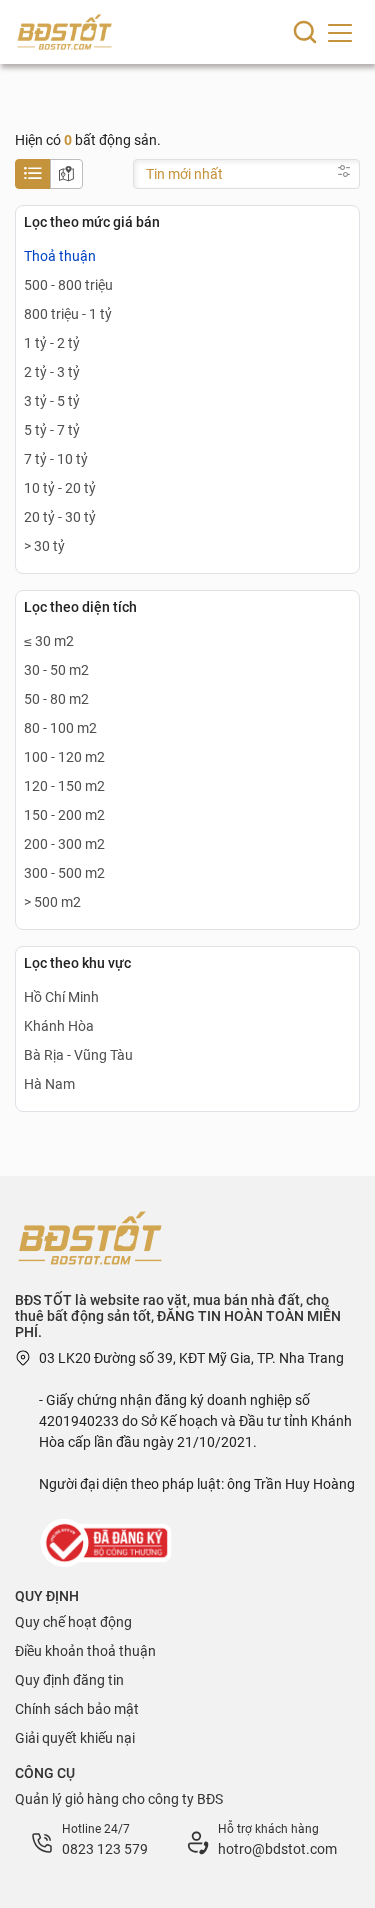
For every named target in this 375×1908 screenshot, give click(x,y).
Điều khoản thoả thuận (85, 1651)
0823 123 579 (105, 1849)
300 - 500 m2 (64, 873)
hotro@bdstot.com (277, 1849)
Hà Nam (49, 1084)
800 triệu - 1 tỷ (68, 314)
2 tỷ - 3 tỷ (52, 372)
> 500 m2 (52, 902)
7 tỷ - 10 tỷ (56, 459)
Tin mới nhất (184, 174)
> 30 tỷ (44, 546)
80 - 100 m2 (60, 728)
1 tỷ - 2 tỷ (52, 343)
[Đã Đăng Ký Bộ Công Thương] (108, 1542)
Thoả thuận (60, 256)
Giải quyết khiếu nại (75, 1738)
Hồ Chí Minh (61, 997)
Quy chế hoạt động (73, 1622)
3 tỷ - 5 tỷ (52, 401)
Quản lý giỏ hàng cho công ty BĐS (119, 1799)
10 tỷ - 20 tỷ (60, 488)
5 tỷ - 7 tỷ (52, 430)
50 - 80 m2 (56, 699)
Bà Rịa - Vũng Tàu (78, 1055)
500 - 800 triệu (68, 285)
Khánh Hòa (59, 1026)
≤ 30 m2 (49, 641)
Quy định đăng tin (69, 1680)
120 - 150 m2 (64, 786)
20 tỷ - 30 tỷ (60, 517)
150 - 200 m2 (64, 815)
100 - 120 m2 (64, 757)
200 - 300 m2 (64, 844)
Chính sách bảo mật (77, 1709)
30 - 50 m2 (56, 670)
